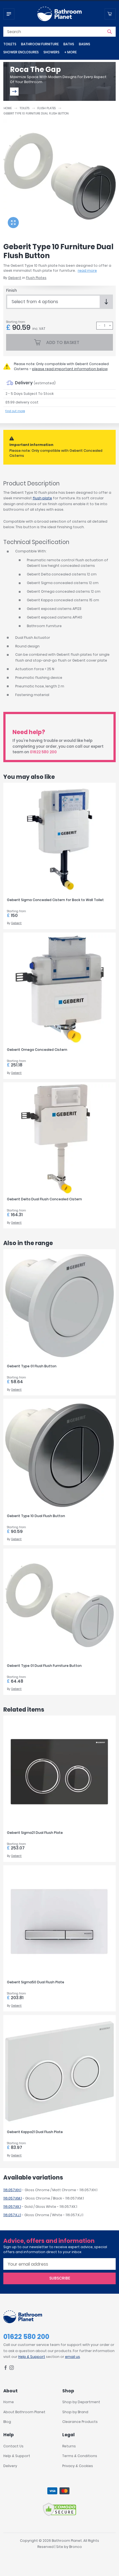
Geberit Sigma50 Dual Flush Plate (36, 1982)
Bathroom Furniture (40, 44)
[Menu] (9, 14)
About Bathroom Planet (24, 2412)
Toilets (10, 44)
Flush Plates (46, 108)
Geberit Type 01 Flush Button (32, 1366)
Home (8, 108)
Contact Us (13, 2446)
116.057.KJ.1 (12, 2215)
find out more (15, 411)
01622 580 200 (43, 752)
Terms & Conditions (80, 2456)
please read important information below (70, 369)
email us (73, 2357)
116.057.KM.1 (13, 2198)
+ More (70, 52)
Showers (51, 52)
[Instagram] (12, 2369)
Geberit (15, 278)
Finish (11, 290)
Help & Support (32, 2357)
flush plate (42, 498)
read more (87, 270)
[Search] (110, 32)
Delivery (10, 2466)
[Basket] (110, 14)
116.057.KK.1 (12, 2207)
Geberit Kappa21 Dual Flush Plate (35, 2132)
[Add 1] (110, 326)
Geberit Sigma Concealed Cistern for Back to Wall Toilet (55, 900)
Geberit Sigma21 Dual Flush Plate (35, 1833)
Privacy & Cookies (78, 2466)
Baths (69, 44)
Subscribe (60, 2278)
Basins (85, 44)
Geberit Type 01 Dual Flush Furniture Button (44, 1666)
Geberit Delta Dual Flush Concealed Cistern (44, 1199)
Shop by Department (81, 2402)
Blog (7, 2422)
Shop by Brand (75, 2412)
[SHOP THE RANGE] (14, 92)
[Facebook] (6, 2369)
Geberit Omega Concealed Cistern (37, 1050)
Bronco (76, 2547)
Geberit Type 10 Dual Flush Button (36, 1516)
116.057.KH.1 (12, 2190)
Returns (69, 2446)
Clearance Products (80, 2422)
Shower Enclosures (21, 52)
